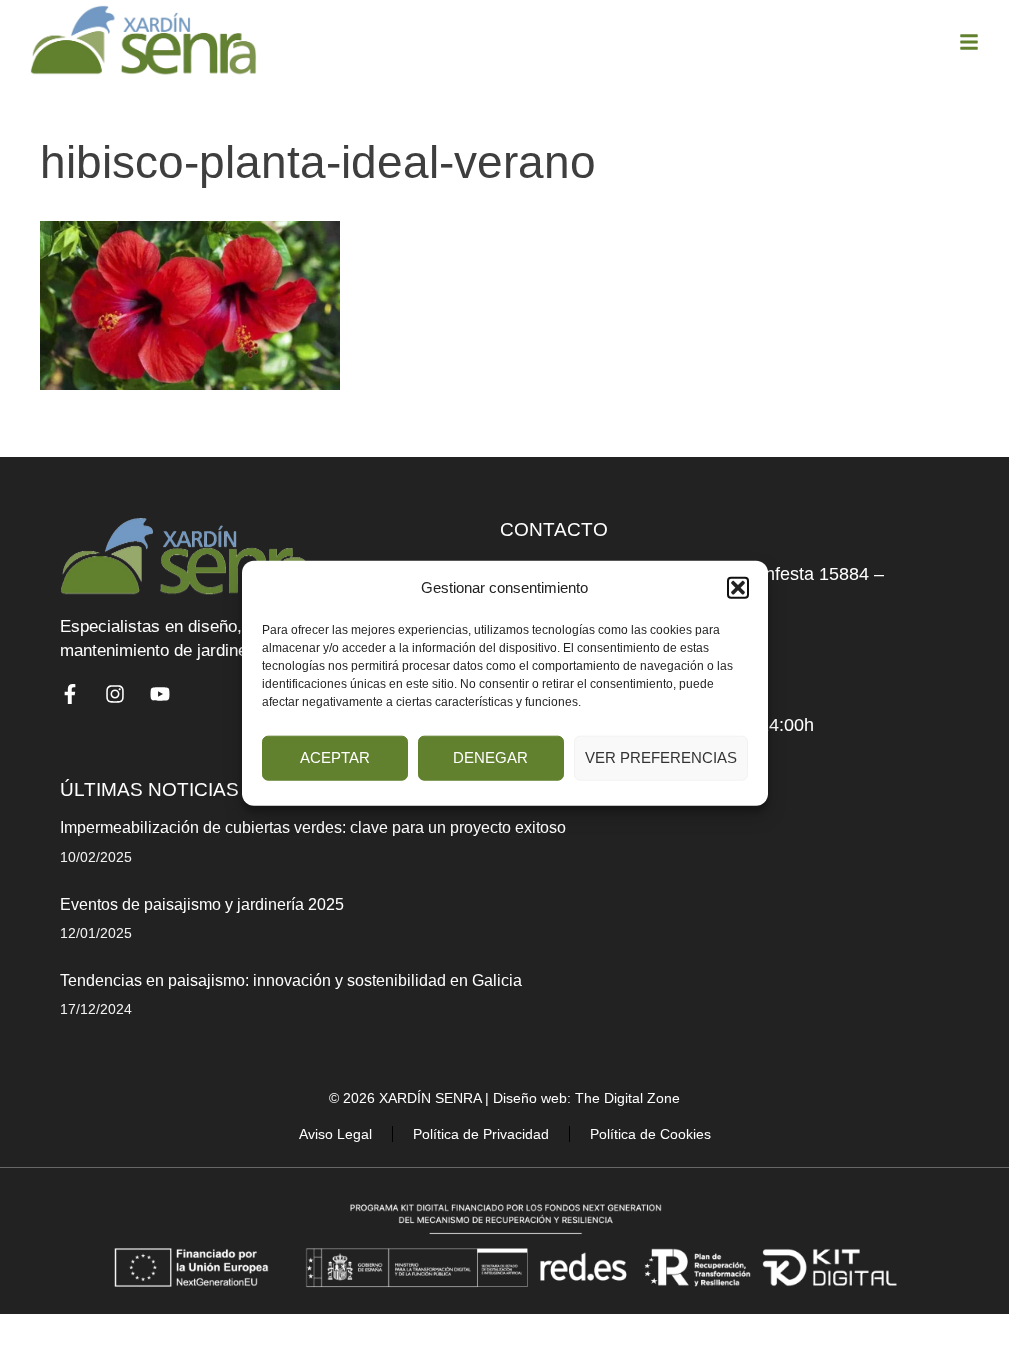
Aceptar (335, 757)
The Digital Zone (627, 1098)
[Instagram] (115, 694)
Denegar (490, 757)
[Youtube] (160, 694)
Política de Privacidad (481, 1134)
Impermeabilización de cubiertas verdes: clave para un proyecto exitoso (313, 827)
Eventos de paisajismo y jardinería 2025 (202, 904)
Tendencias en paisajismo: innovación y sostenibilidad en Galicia (291, 980)
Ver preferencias (661, 757)
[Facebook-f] (70, 694)
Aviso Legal (335, 1134)
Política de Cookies (650, 1134)
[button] (738, 588)
